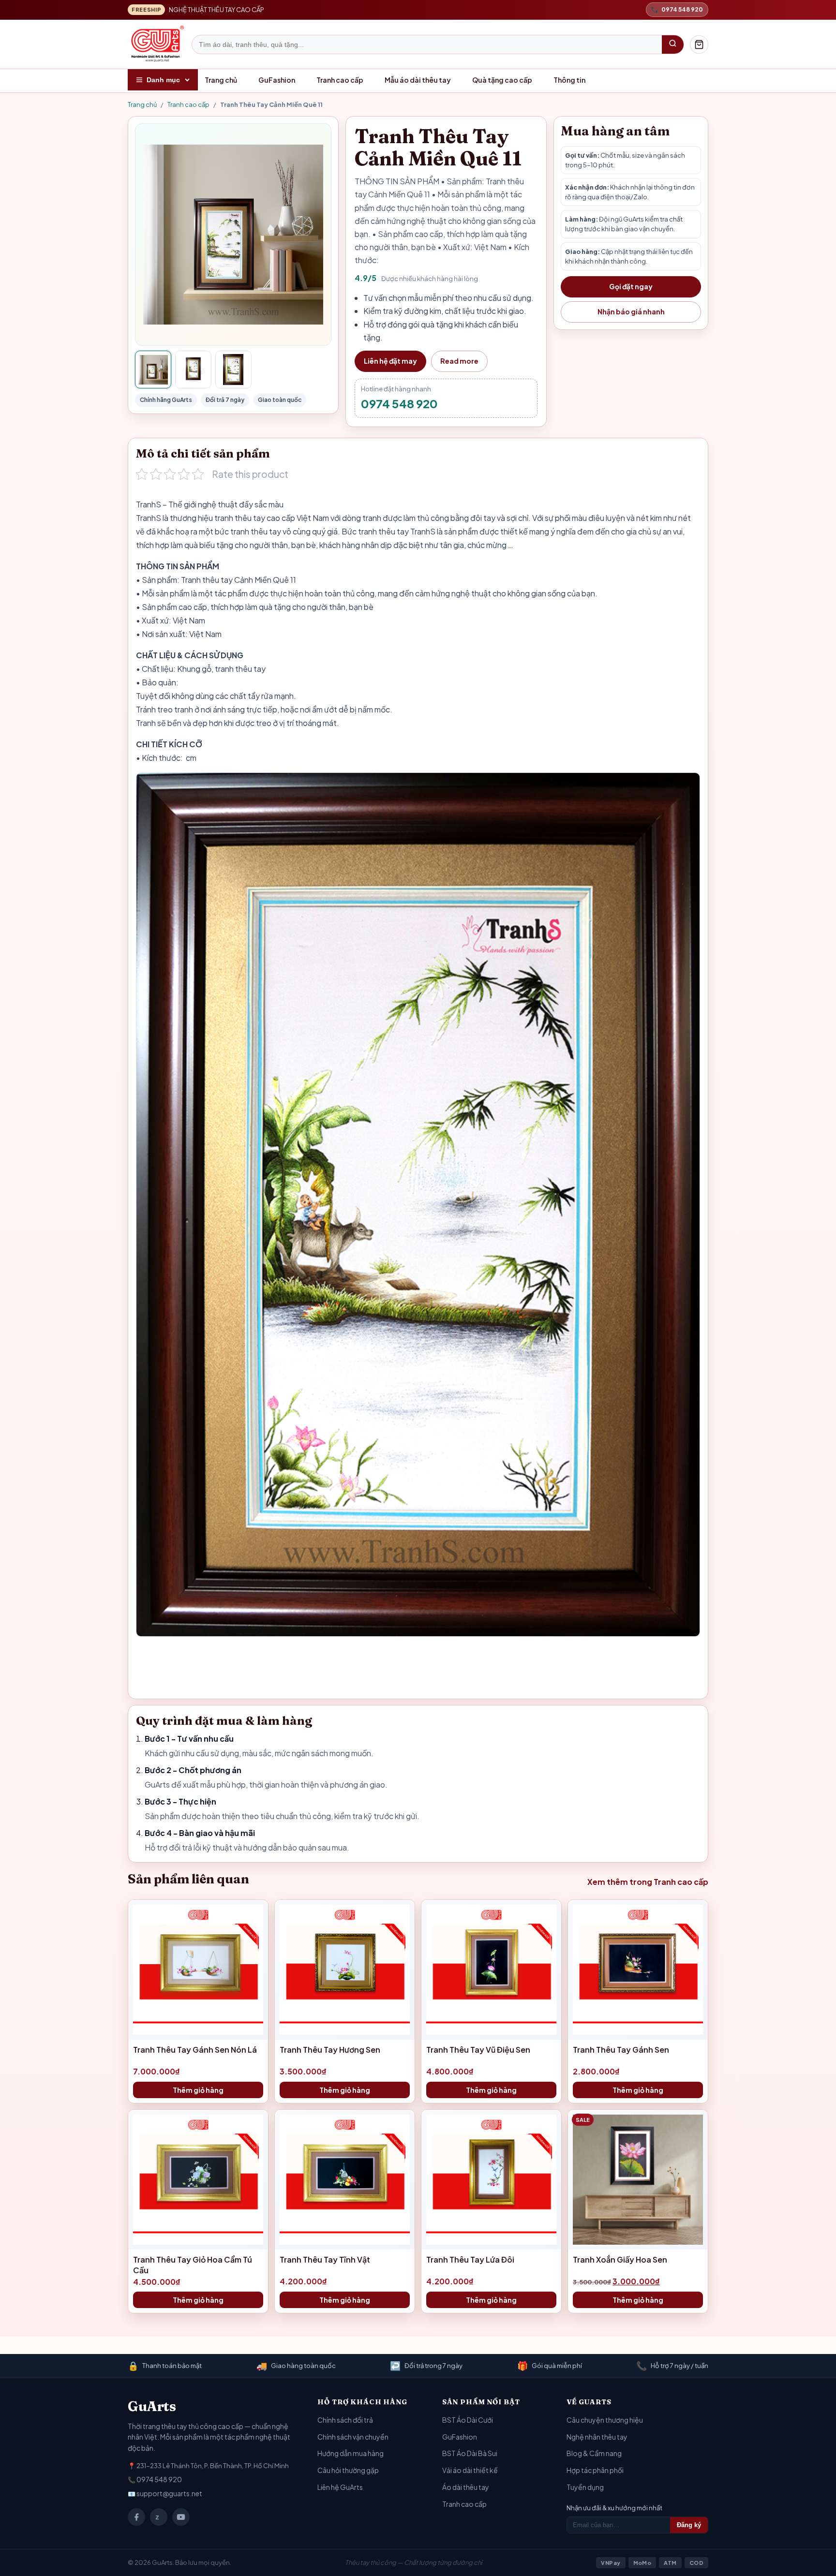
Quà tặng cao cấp (502, 80)
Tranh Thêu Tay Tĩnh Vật (325, 2259)
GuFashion (277, 80)
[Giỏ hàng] (699, 44)
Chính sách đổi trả (345, 2420)
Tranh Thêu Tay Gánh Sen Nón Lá (195, 2050)
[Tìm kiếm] (673, 44)
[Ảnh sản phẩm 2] (193, 370)
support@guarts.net (169, 2493)
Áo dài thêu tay (466, 2487)
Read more (459, 361)
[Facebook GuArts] (136, 2517)
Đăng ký (689, 2525)
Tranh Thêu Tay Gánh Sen (621, 2050)
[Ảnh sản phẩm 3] (233, 370)
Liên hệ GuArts (340, 2487)
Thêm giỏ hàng (198, 2090)
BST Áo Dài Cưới (468, 2420)
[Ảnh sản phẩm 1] (153, 370)
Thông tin (569, 80)
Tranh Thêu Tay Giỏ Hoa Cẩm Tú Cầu (193, 2265)
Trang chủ (221, 80)
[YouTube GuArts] (181, 2517)
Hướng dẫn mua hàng (351, 2453)
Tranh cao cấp (340, 80)
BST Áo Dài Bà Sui (470, 2453)
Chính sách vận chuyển (353, 2437)
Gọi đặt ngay (631, 286)
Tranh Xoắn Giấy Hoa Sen (620, 2259)
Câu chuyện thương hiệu (605, 2420)
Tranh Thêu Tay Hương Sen (330, 2050)
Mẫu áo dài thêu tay (418, 80)
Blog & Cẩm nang (594, 2453)
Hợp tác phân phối (595, 2470)
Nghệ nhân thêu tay (597, 2437)
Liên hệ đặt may (390, 361)
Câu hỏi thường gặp (348, 2470)
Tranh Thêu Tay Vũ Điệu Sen (478, 2050)
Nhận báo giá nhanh (631, 311)
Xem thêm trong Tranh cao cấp (648, 1882)
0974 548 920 (399, 403)
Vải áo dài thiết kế (470, 2470)
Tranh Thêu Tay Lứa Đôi (470, 2259)
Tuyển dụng (585, 2487)
